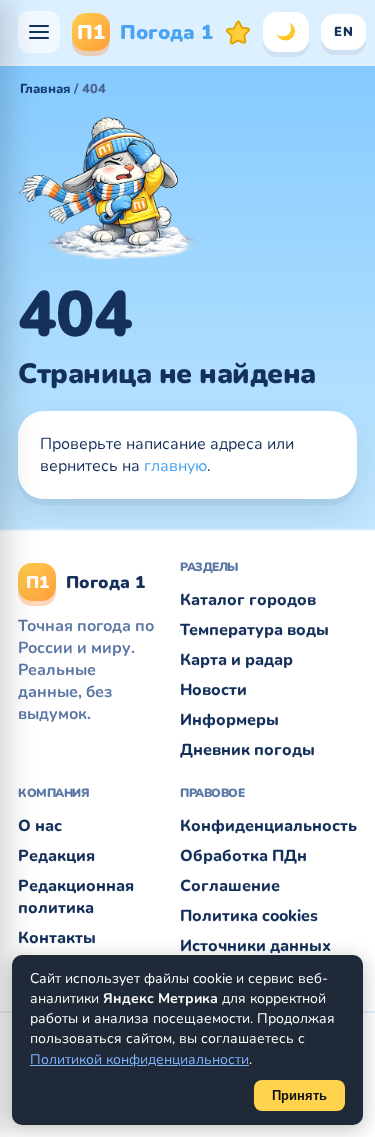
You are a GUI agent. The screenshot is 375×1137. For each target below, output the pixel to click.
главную (175, 466)
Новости (213, 690)
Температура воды (254, 630)
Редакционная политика (76, 897)
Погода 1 (145, 32)
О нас (40, 826)
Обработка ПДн (243, 856)
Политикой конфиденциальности (139, 1059)
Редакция (56, 856)
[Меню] (39, 32)
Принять (299, 1095)
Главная (45, 89)
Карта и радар (236, 660)
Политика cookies (249, 916)
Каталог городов (248, 600)
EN (343, 32)
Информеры (229, 720)
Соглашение (230, 886)
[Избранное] (238, 32)
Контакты (57, 938)
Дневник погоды (247, 750)
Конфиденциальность (268, 826)
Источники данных (255, 946)
